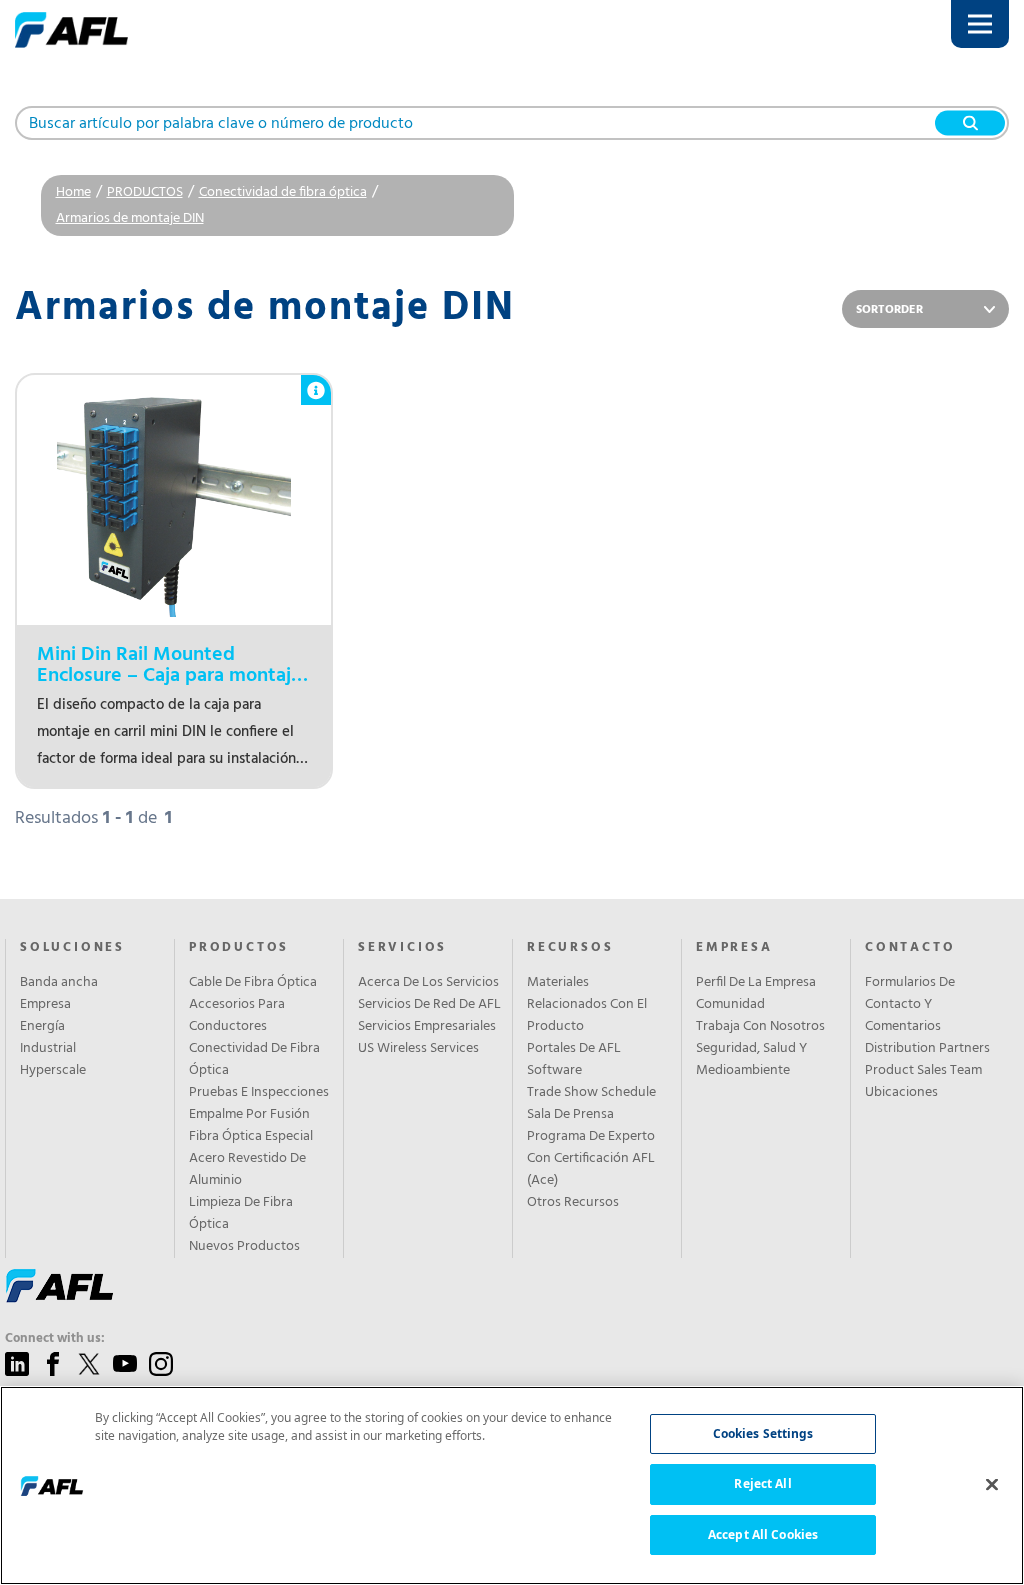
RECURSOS (570, 948)
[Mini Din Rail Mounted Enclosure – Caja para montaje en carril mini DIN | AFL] (174, 500)
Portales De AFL (574, 1049)
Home (73, 192)
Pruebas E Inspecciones (259, 1093)
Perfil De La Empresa (756, 983)
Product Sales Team (923, 1071)
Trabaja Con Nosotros (760, 1027)
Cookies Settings (763, 1433)
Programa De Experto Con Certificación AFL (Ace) (591, 1159)
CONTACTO (910, 948)
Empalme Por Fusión (249, 1115)
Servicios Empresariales (427, 1027)
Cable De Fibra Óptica (253, 983)
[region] (512, 1485)
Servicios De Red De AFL (429, 1005)
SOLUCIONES (72, 948)
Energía (42, 1027)
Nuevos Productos (244, 1247)
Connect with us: (55, 1339)
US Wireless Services (418, 1049)
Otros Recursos (573, 1203)
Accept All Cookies (763, 1534)
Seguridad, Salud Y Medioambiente (751, 1060)
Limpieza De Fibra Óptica (241, 1214)
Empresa (45, 1005)
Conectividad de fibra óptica (283, 192)
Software (554, 1071)
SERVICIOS (402, 948)
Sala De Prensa (570, 1115)
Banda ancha (59, 983)
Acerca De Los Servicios (428, 983)
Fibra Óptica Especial (251, 1137)
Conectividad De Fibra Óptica (254, 1060)
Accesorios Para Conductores (237, 1016)
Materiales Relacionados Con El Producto (587, 1005)
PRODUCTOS (145, 192)
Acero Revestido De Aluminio (247, 1170)
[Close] (992, 1484)
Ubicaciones (901, 1093)
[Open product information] (316, 380)
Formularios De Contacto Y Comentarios (910, 1005)
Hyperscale (53, 1071)
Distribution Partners (927, 1049)
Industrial (48, 1049)
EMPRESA (734, 948)
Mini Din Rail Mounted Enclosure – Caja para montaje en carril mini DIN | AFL (169, 666)
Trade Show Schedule (591, 1093)
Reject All (762, 1483)
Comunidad (730, 1005)
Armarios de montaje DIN (130, 218)
